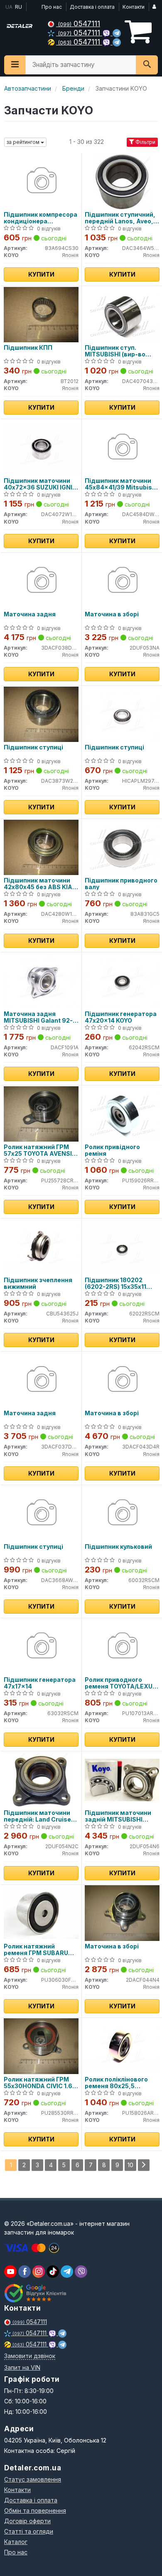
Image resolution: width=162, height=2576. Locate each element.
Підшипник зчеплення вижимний (38, 1283)
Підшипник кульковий (118, 1547)
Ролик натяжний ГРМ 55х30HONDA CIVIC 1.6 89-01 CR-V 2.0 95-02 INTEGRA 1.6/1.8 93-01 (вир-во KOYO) (38, 2083)
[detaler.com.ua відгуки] (36, 2293)
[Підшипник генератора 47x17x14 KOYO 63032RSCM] (41, 1646)
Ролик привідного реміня (112, 1150)
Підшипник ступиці (33, 747)
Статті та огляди (29, 2531)
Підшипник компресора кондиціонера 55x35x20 (40, 218)
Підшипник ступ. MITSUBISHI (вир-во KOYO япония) (115, 351)
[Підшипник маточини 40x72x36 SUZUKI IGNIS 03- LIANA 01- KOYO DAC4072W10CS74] (41, 447)
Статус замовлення (33, 2479)
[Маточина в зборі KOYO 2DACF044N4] (122, 1913)
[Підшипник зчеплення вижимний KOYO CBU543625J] (41, 1247)
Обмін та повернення (35, 2510)
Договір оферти (27, 2521)
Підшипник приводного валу (121, 884)
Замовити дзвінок (30, 2356)
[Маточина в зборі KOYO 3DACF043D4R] (122, 1380)
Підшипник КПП (28, 348)
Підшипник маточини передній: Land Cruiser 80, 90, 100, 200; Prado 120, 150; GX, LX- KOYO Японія (39, 1816)
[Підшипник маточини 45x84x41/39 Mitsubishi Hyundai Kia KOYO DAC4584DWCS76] (122, 447)
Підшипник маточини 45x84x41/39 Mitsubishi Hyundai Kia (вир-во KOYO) (121, 484)
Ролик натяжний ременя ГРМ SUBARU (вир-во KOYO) (36, 1949)
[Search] (147, 65)
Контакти (134, 7)
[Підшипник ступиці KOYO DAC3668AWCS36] (41, 1513)
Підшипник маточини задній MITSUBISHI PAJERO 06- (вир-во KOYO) (118, 1816)
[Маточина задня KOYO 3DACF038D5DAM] (41, 581)
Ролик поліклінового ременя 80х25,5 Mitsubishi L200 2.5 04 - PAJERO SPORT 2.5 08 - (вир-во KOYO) (121, 2083)
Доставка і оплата (92, 7)
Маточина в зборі (112, 614)
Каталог (16, 2542)
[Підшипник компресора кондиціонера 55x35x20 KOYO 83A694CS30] (41, 181)
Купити (41, 274)
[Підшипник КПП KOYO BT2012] (41, 314)
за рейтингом (24, 142)
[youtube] (10, 2272)
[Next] (144, 2165)
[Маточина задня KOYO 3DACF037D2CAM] (41, 1380)
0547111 (79, 23)
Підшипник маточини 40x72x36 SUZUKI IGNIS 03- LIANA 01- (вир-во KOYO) (40, 484)
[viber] (25, 2272)
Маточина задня (30, 614)
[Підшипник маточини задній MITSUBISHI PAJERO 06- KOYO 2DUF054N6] (122, 1779)
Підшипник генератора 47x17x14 (40, 1683)
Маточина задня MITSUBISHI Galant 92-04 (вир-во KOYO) (38, 1017)
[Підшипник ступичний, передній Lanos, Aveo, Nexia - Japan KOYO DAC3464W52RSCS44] (122, 181)
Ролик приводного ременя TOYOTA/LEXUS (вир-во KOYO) (121, 1683)
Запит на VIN (22, 2367)
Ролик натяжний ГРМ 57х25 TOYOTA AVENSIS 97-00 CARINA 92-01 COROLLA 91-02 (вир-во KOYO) (40, 1150)
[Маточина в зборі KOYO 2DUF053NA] (122, 581)
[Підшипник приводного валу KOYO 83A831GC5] (122, 847)
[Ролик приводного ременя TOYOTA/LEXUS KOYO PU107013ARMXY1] (122, 1646)
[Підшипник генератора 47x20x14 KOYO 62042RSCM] (122, 980)
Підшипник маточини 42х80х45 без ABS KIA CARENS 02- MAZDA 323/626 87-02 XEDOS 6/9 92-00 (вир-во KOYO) (38, 884)
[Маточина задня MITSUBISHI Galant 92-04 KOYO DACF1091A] (41, 980)
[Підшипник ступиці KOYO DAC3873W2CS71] (41, 714)
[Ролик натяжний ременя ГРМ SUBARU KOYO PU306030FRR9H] (41, 1913)
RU (18, 7)
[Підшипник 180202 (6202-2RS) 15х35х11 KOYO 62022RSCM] (122, 1247)
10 (130, 2165)
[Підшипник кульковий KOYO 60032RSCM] (122, 1513)
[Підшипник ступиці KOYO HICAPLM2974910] (122, 714)
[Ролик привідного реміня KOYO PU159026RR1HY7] (122, 1114)
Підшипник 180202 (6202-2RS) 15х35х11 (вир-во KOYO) (115, 1283)
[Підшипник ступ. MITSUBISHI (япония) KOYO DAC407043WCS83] (122, 314)
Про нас (52, 7)
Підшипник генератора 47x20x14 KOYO (121, 1017)
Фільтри (145, 142)
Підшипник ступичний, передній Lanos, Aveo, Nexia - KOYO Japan (120, 218)
